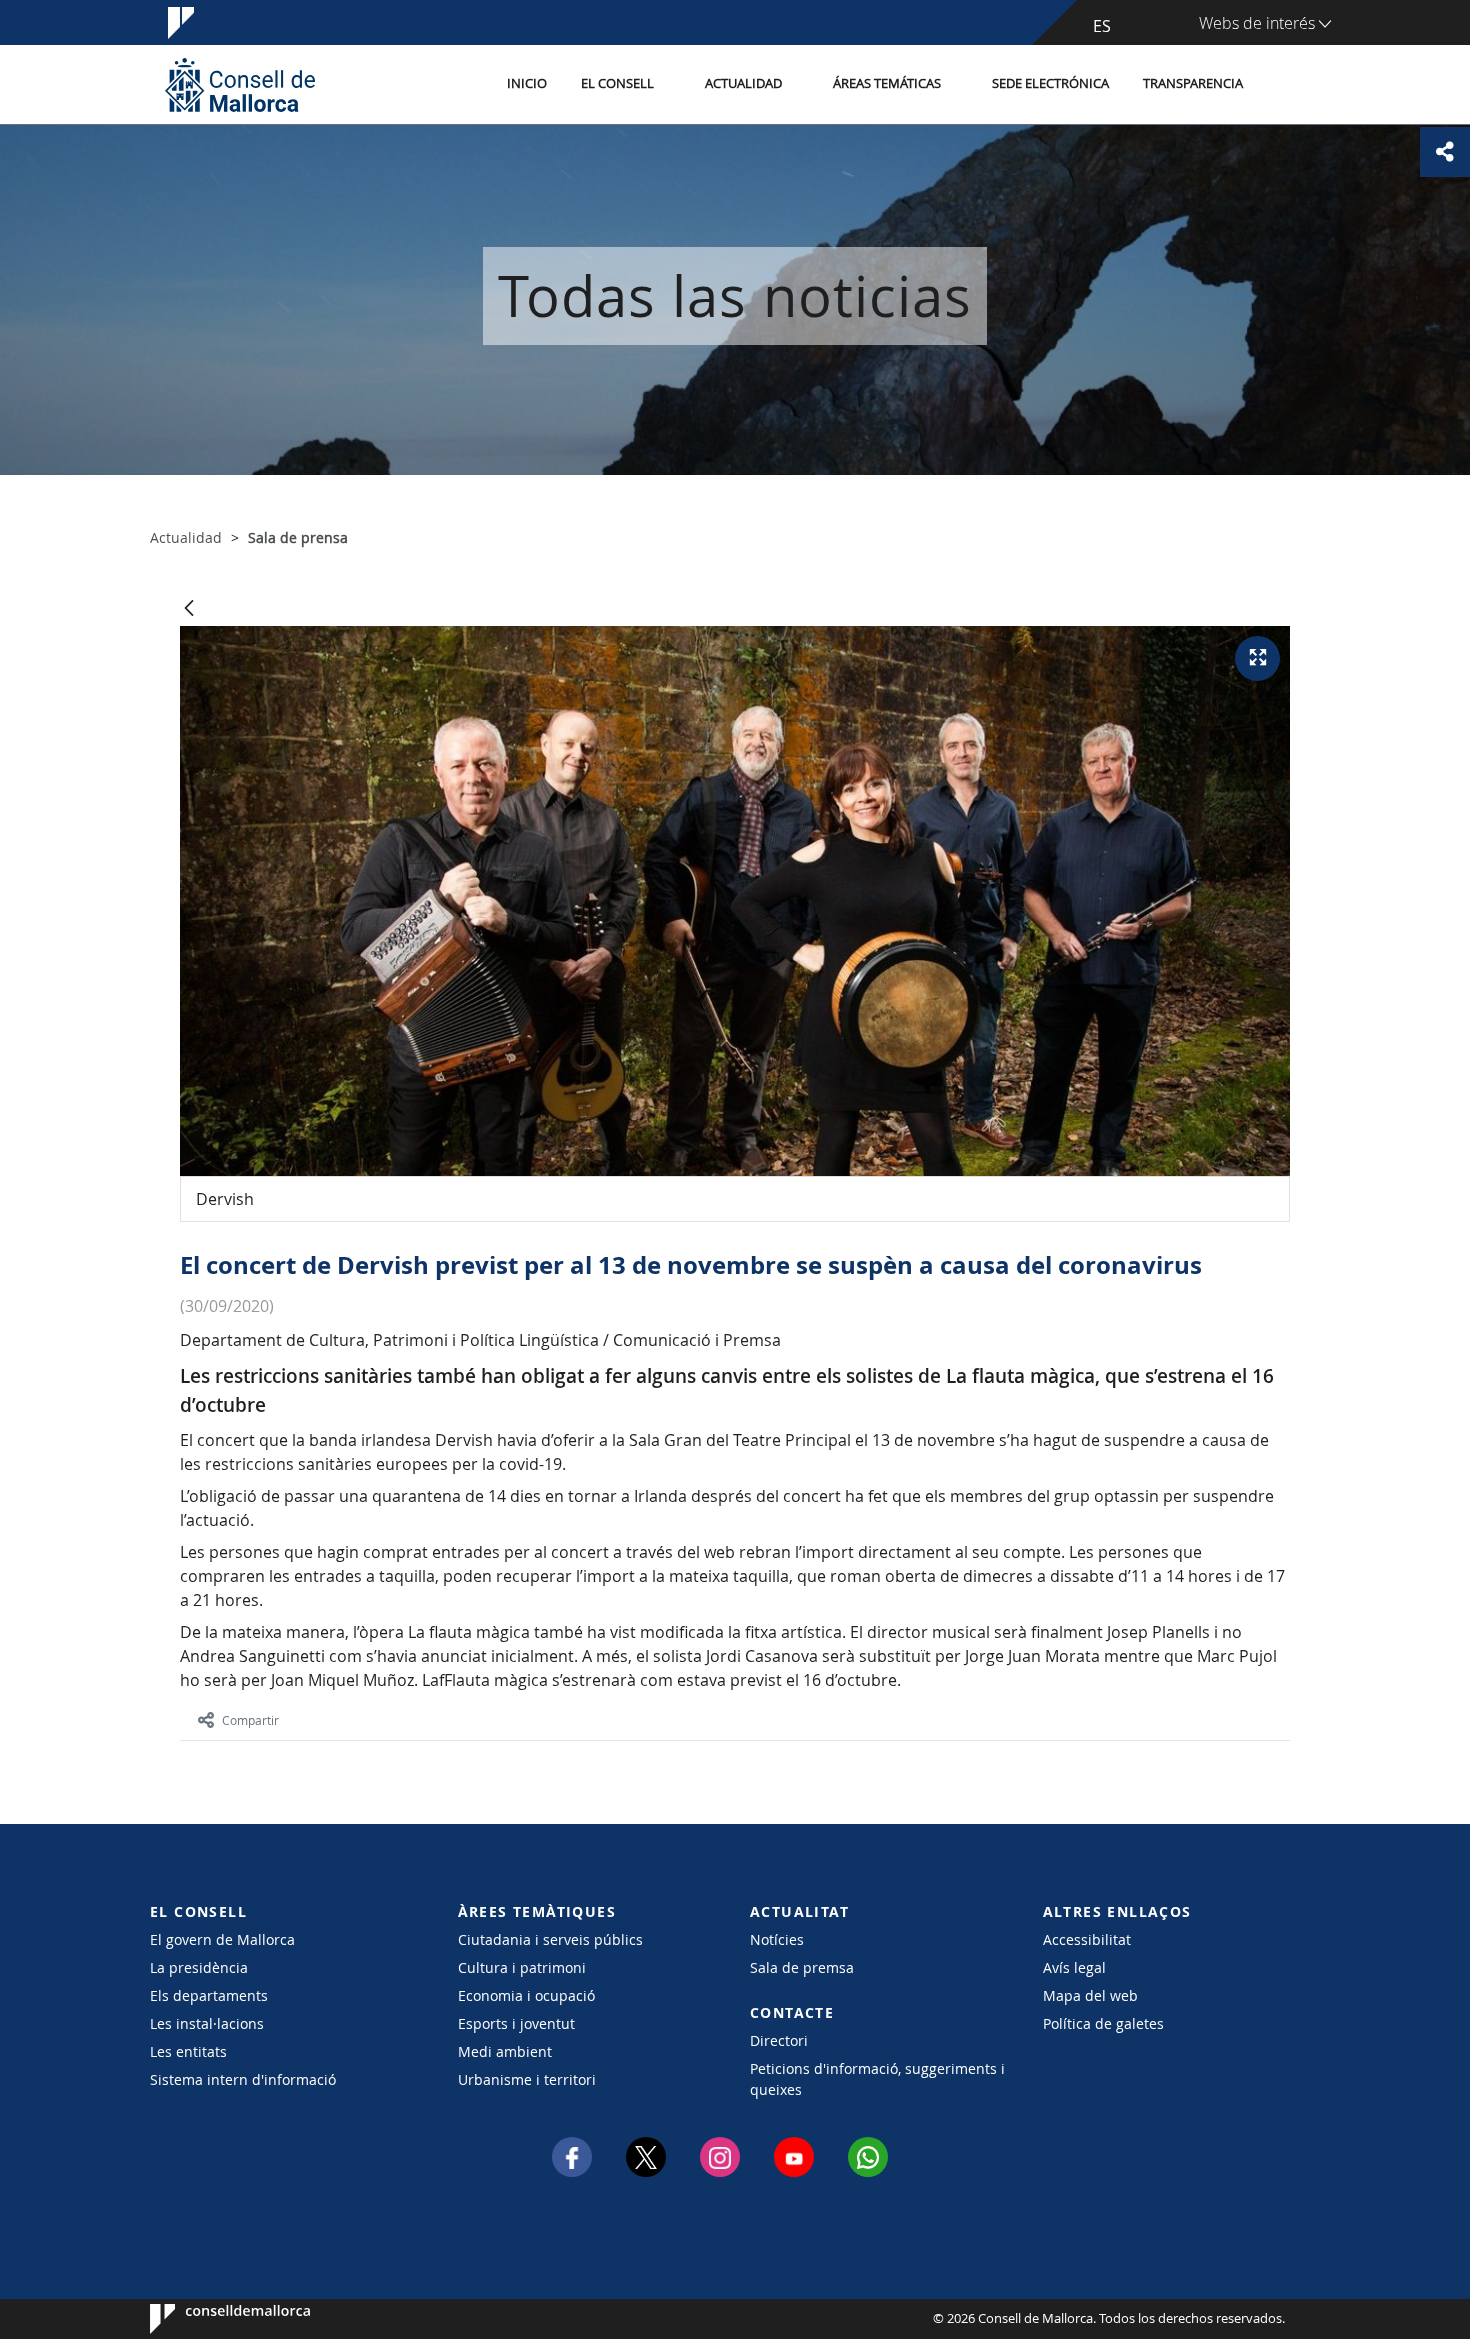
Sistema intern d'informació (243, 2079)
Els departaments (209, 1995)
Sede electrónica (1050, 83)
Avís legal (1074, 1967)
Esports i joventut (516, 2023)
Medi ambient (505, 2051)
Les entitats (188, 2051)
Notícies (777, 1939)
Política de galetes (1103, 2023)
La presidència (199, 1967)
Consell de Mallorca (210, 2319)
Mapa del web (1090, 1995)
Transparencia (1193, 83)
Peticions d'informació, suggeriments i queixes (877, 2079)
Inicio (527, 83)
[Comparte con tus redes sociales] (1445, 152)
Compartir (250, 1720)
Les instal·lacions (207, 2023)
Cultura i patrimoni (522, 1967)
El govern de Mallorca (222, 1939)
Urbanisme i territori (527, 2079)
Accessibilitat (1087, 1939)
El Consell (617, 83)
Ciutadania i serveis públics (550, 1939)
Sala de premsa (802, 1967)
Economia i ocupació (526, 1995)
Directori (779, 2040)
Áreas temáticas (887, 83)
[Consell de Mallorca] (240, 84)
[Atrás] (189, 609)
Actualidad (743, 83)
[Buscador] (1281, 85)
